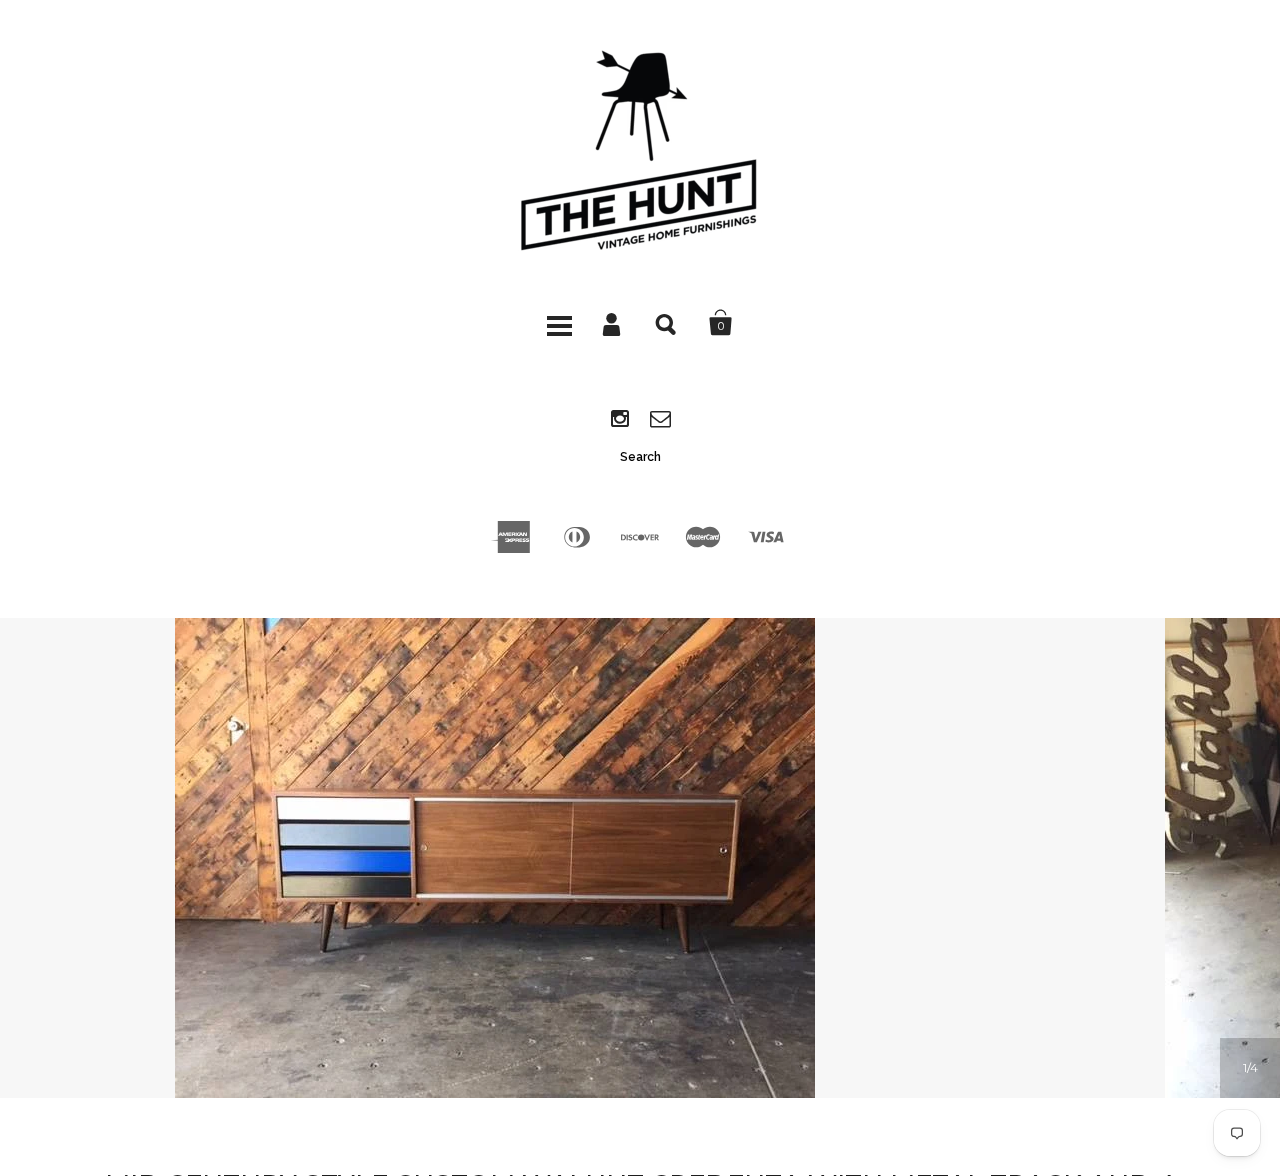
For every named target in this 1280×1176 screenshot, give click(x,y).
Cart (721, 323)
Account (613, 323)
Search (667, 323)
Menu (559, 323)
